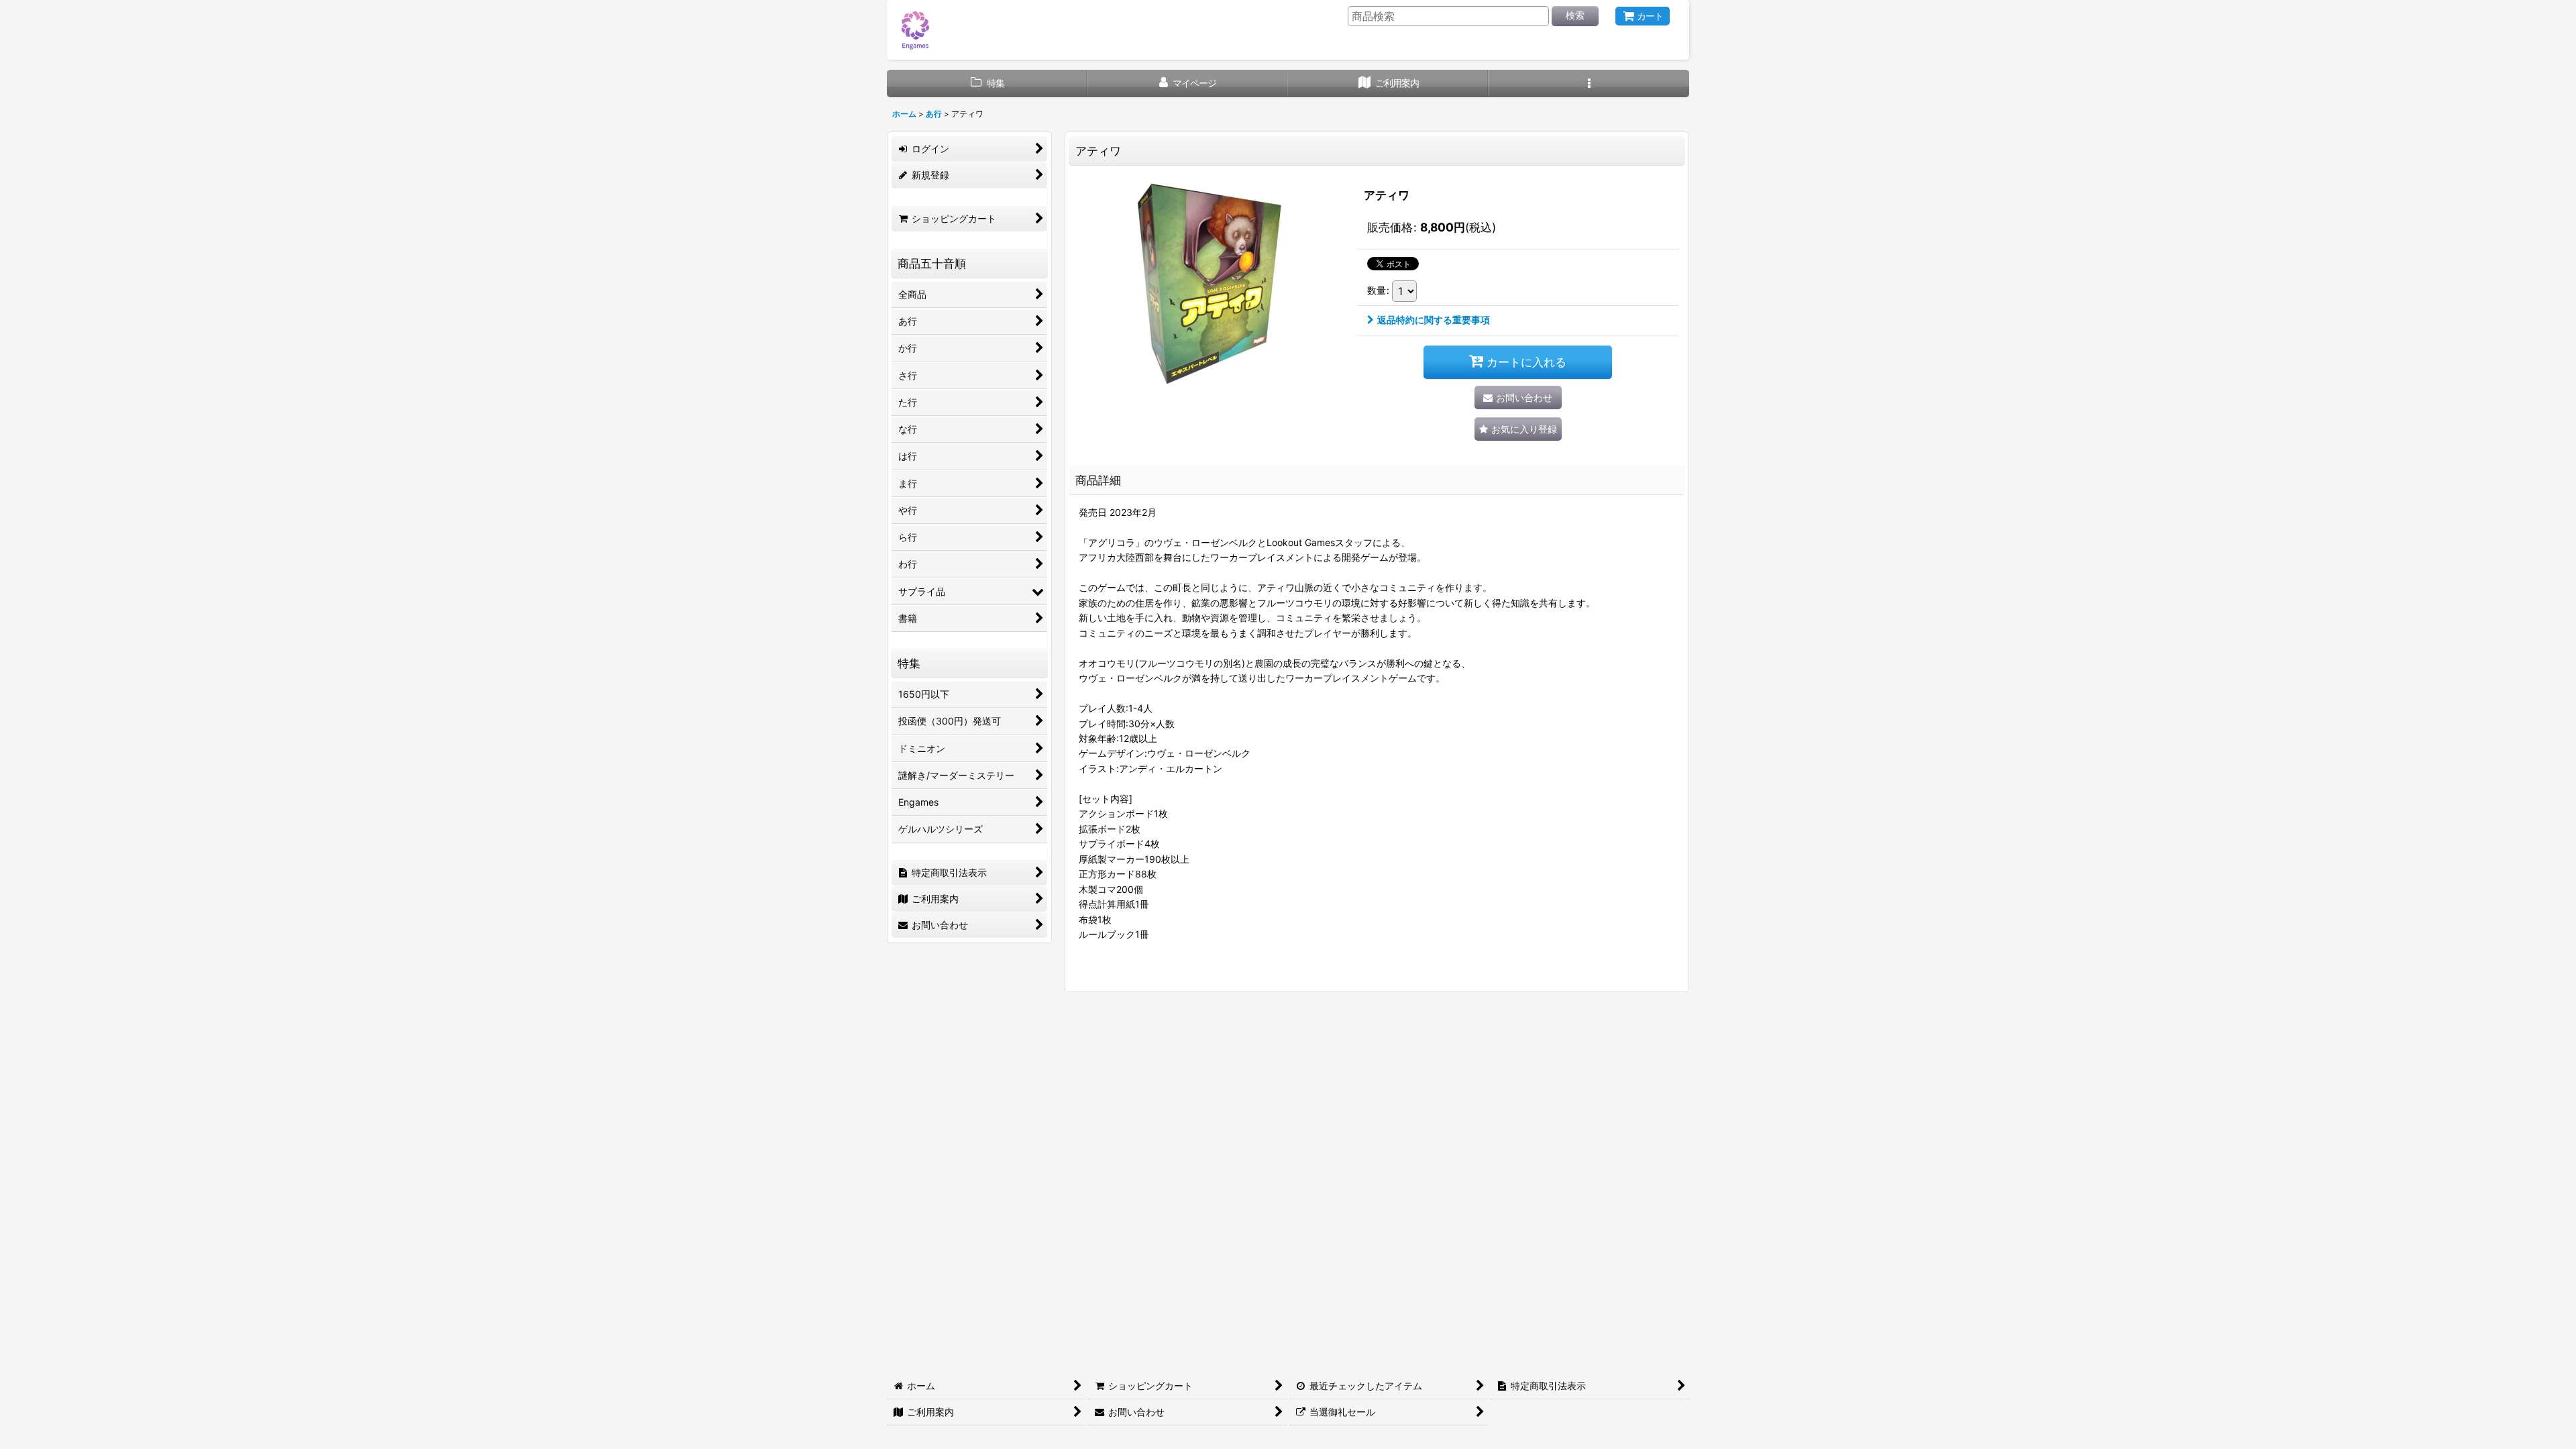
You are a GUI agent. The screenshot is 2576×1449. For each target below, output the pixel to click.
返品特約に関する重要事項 (1434, 320)
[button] (1589, 84)
